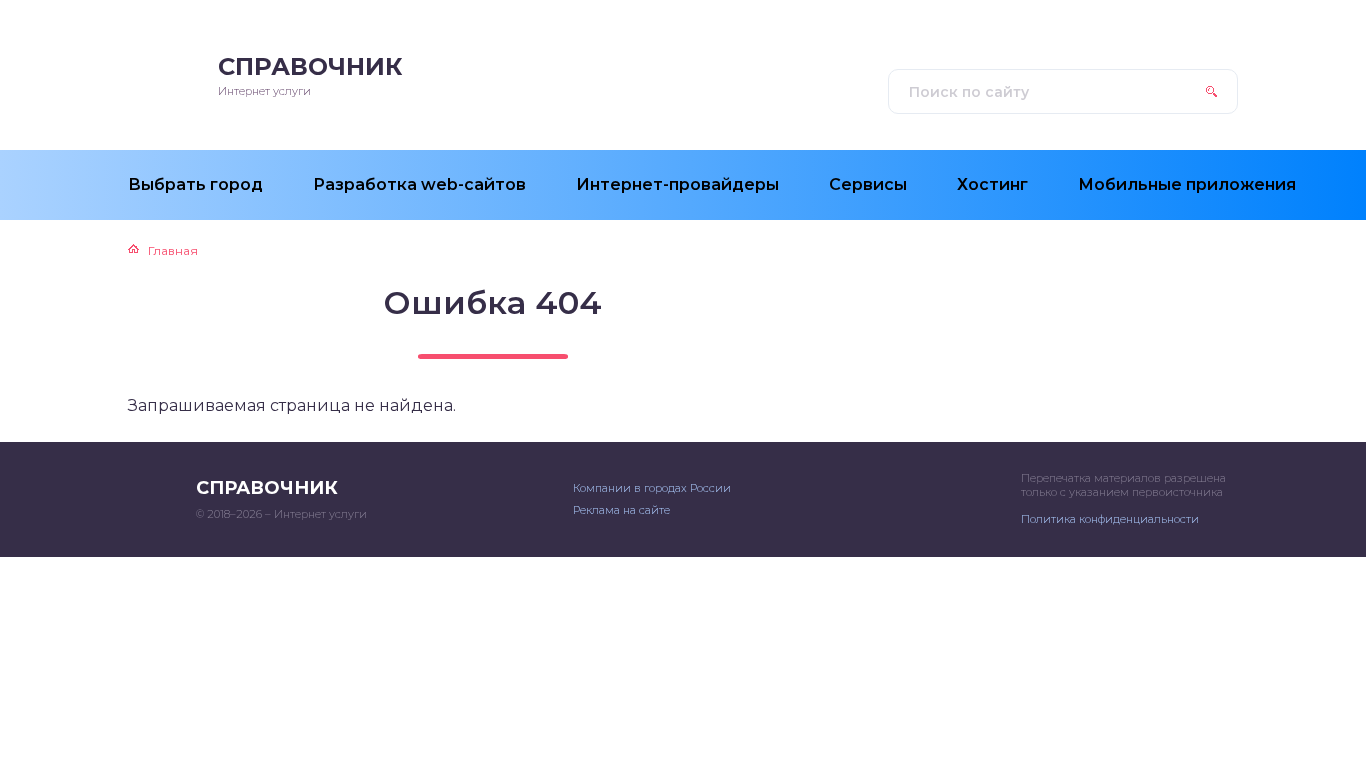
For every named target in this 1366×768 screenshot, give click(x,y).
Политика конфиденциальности (1110, 519)
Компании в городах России (652, 488)
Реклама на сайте (621, 510)
